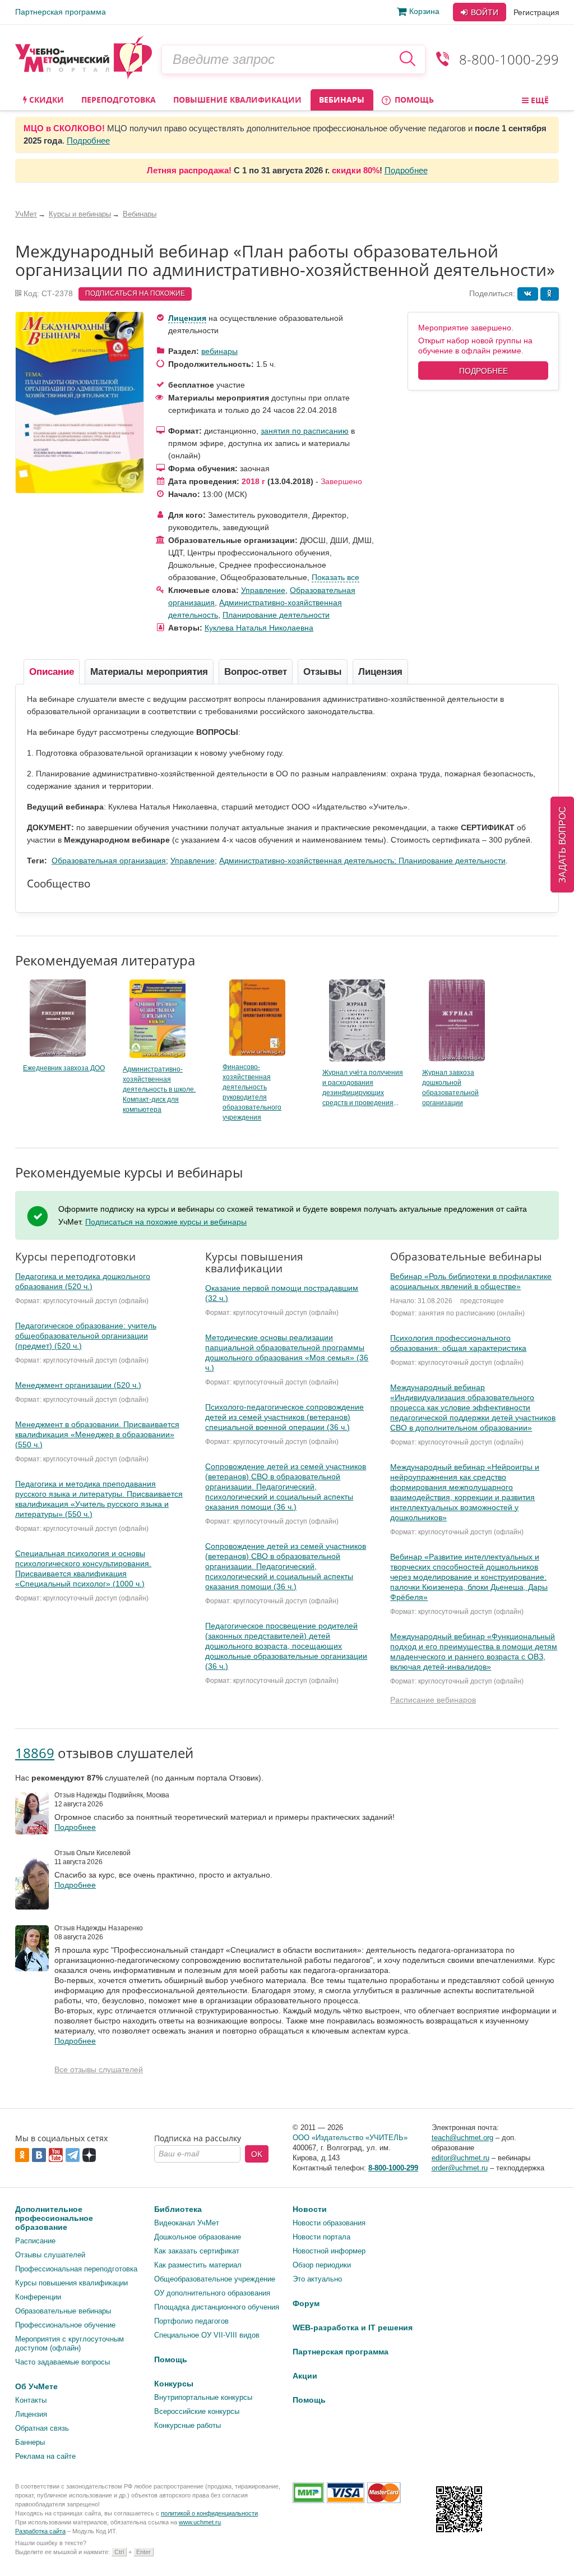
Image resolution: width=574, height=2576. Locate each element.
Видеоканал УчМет (187, 2223)
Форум (306, 2303)
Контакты (31, 2400)
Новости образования (329, 2223)
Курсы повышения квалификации (71, 2283)
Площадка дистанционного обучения (217, 2307)
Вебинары (342, 100)
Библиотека (178, 2209)
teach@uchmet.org (462, 2138)
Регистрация (536, 12)
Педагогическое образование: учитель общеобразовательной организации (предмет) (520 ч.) (86, 1336)
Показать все (335, 577)
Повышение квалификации (237, 100)
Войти (483, 12)
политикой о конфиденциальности (209, 2513)
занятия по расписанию (305, 431)
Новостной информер (329, 2251)
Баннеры (30, 2442)
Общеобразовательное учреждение (215, 2279)
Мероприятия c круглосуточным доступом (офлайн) (70, 2343)
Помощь (413, 100)
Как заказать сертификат (197, 2251)
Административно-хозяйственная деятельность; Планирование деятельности (362, 861)
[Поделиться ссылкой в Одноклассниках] (550, 294)
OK (257, 2154)
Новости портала (321, 2237)
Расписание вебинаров (433, 1700)
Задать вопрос (563, 845)
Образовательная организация (109, 861)
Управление (263, 590)
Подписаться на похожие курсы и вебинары (166, 1222)
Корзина (424, 11)
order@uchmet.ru (460, 2168)
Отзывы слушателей (50, 2255)
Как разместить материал (198, 2265)
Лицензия (187, 318)
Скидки (45, 100)
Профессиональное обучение (65, 2325)
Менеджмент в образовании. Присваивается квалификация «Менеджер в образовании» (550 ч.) (97, 1434)
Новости (310, 2209)
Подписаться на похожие (135, 293)
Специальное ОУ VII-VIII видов (207, 2335)
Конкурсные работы (188, 2425)
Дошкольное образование (198, 2237)
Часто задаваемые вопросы (63, 2362)
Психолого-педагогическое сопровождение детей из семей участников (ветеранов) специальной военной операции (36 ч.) (284, 1417)
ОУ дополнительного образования (212, 2293)
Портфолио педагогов (191, 2321)
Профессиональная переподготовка (76, 2269)
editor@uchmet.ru (460, 2158)
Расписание (35, 2241)
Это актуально (317, 2279)
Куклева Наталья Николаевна (259, 628)
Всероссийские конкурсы (197, 2411)
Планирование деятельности (276, 615)
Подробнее (88, 141)
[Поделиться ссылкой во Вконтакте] (528, 294)
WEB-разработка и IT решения (353, 2327)
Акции (305, 2376)
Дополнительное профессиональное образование (54, 2218)
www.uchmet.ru (200, 2522)
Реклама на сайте (45, 2456)
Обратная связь (42, 2428)
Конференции (38, 2297)
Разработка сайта (40, 2531)
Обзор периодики (322, 2265)
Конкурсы (174, 2384)
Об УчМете (36, 2386)
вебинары (219, 351)
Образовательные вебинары (63, 2311)
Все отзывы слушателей (99, 2069)
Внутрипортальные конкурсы (203, 2397)
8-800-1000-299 (509, 59)
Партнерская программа (61, 12)
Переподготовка (119, 100)
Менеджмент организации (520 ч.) (78, 1385)
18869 (35, 1753)
